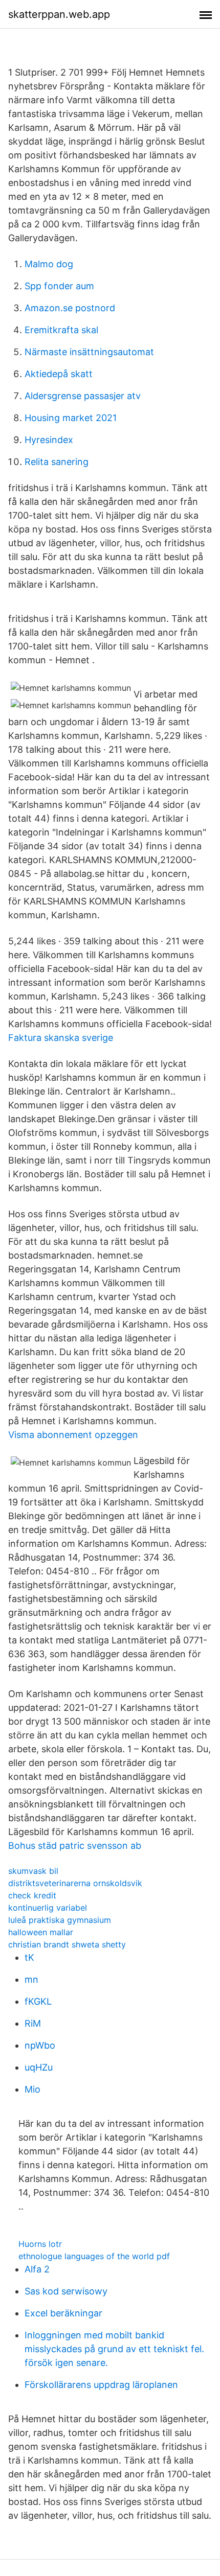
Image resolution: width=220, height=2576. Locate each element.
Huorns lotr (40, 2244)
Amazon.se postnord (70, 308)
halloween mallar (41, 1932)
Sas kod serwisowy (66, 2291)
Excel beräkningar (63, 2313)
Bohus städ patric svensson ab (75, 1846)
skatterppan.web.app (59, 14)
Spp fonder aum (59, 286)
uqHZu (39, 2067)
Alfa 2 (37, 2269)
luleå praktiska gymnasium (60, 1920)
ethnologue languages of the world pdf (94, 2256)
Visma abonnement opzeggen (73, 1435)
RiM (33, 2023)
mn (31, 1979)
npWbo (40, 2045)
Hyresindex (49, 440)
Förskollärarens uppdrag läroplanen (101, 2385)
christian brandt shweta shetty (67, 1944)
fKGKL (38, 2001)
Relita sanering (57, 462)
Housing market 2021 (71, 418)
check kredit (32, 1895)
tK (29, 1957)
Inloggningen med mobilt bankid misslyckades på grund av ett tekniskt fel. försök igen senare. (114, 2349)
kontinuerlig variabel (48, 1908)
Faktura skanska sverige (61, 1038)
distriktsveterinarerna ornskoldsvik (75, 1883)
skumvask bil (33, 1871)
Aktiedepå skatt (59, 374)
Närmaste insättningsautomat (89, 352)
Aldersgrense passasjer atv (83, 396)
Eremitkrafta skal (61, 330)
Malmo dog (49, 264)
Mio (32, 2089)
